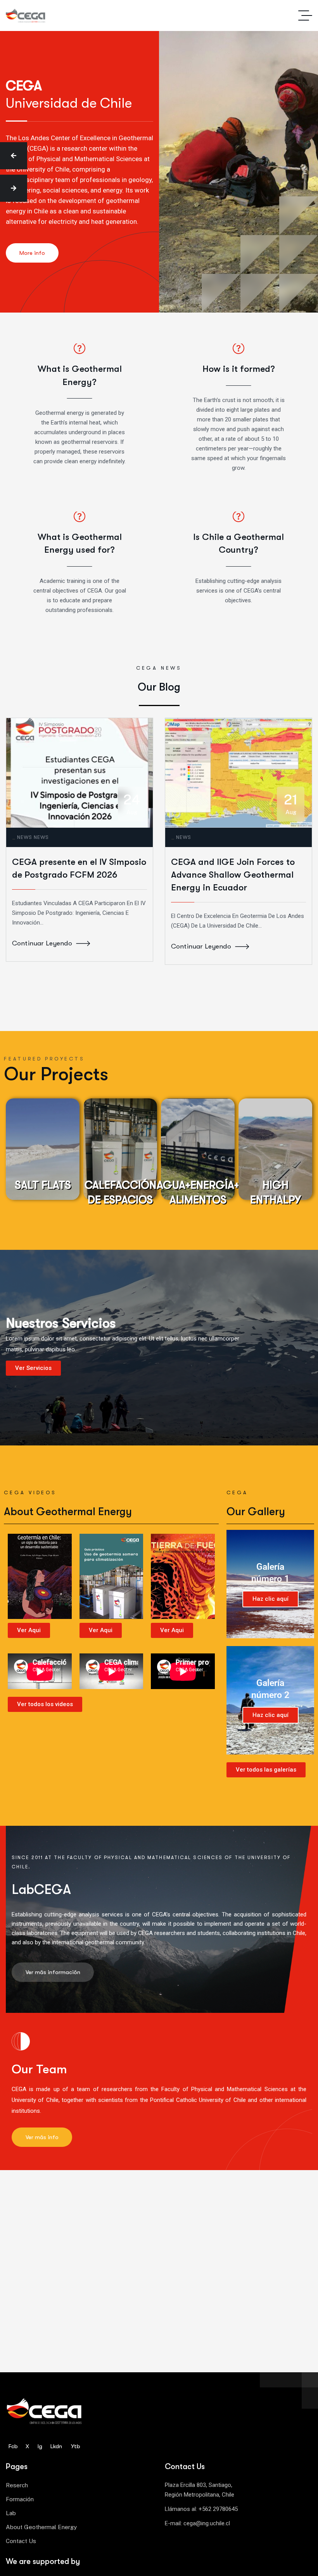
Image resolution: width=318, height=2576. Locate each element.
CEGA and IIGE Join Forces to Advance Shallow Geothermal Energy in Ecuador (233, 875)
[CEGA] (26, 16)
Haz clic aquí (270, 1599)
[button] (14, 156)
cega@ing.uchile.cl (207, 2523)
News (25, 837)
